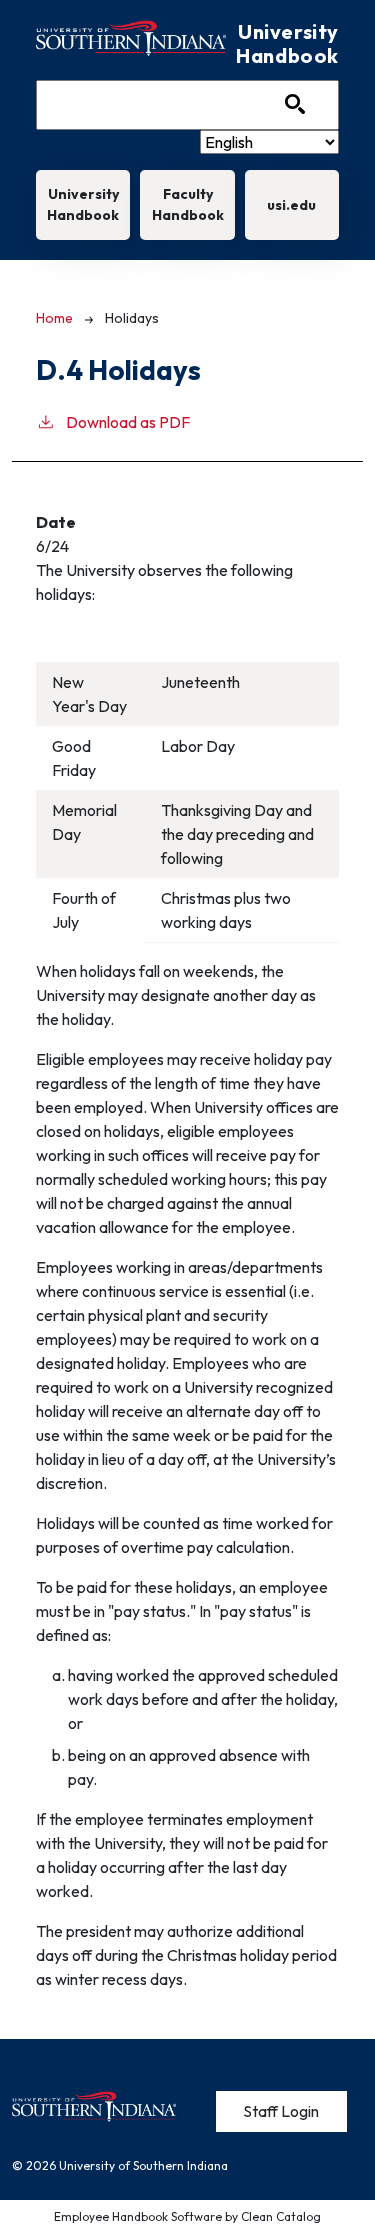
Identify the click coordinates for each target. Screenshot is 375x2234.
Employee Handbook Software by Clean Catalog (187, 2216)
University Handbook (83, 204)
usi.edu (291, 205)
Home (54, 318)
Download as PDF (128, 422)
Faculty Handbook (188, 204)
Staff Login (281, 2111)
